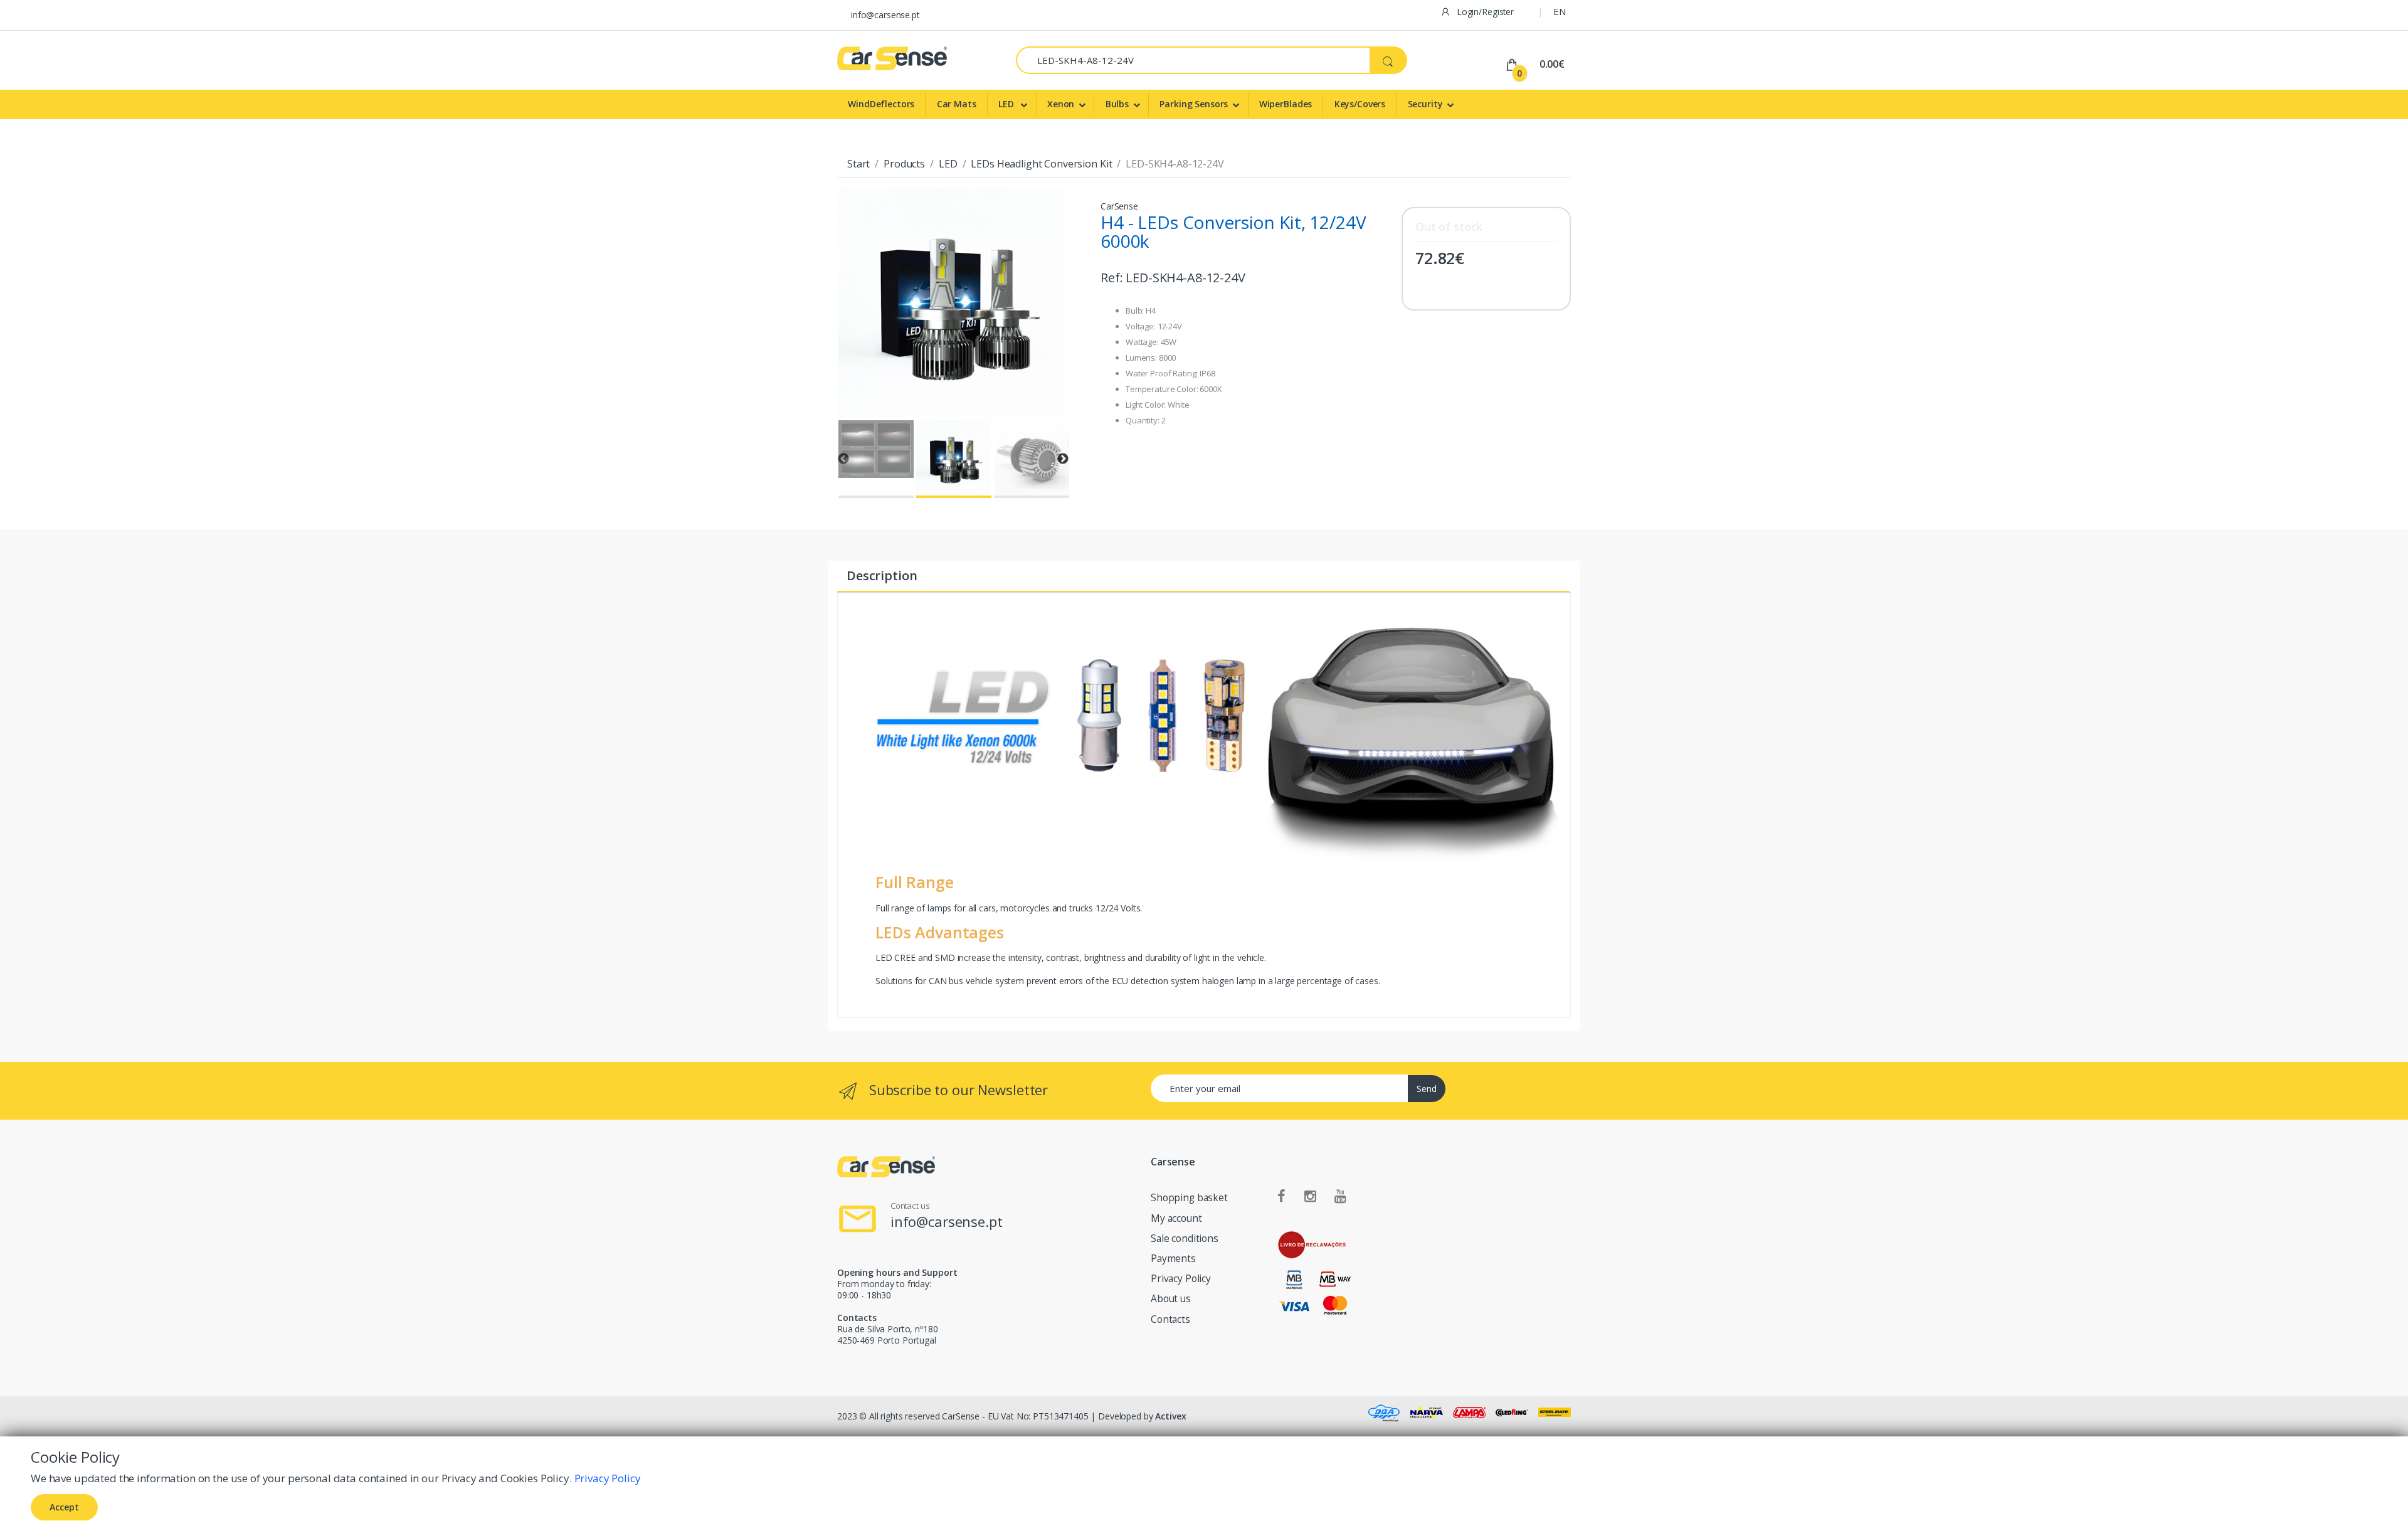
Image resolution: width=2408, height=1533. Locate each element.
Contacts (1170, 1319)
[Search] (1388, 60)
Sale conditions (1185, 1239)
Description (882, 576)
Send (1427, 1089)
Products (904, 164)
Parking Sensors (1194, 104)
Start (858, 164)
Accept (64, 1507)
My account (1176, 1218)
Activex (1170, 1416)
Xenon (1061, 104)
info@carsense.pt (885, 15)
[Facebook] (1281, 1197)
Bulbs (1117, 104)
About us (1171, 1299)
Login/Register (1484, 12)
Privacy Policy (1181, 1279)
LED (1007, 104)
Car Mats (957, 104)
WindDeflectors (881, 104)
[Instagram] (1310, 1197)
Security (1425, 104)
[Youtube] (1340, 1197)
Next (1063, 459)
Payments (1173, 1259)
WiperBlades (1286, 104)
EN (1560, 11)
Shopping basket (1189, 1198)
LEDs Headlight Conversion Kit (1041, 164)
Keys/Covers (1360, 104)
